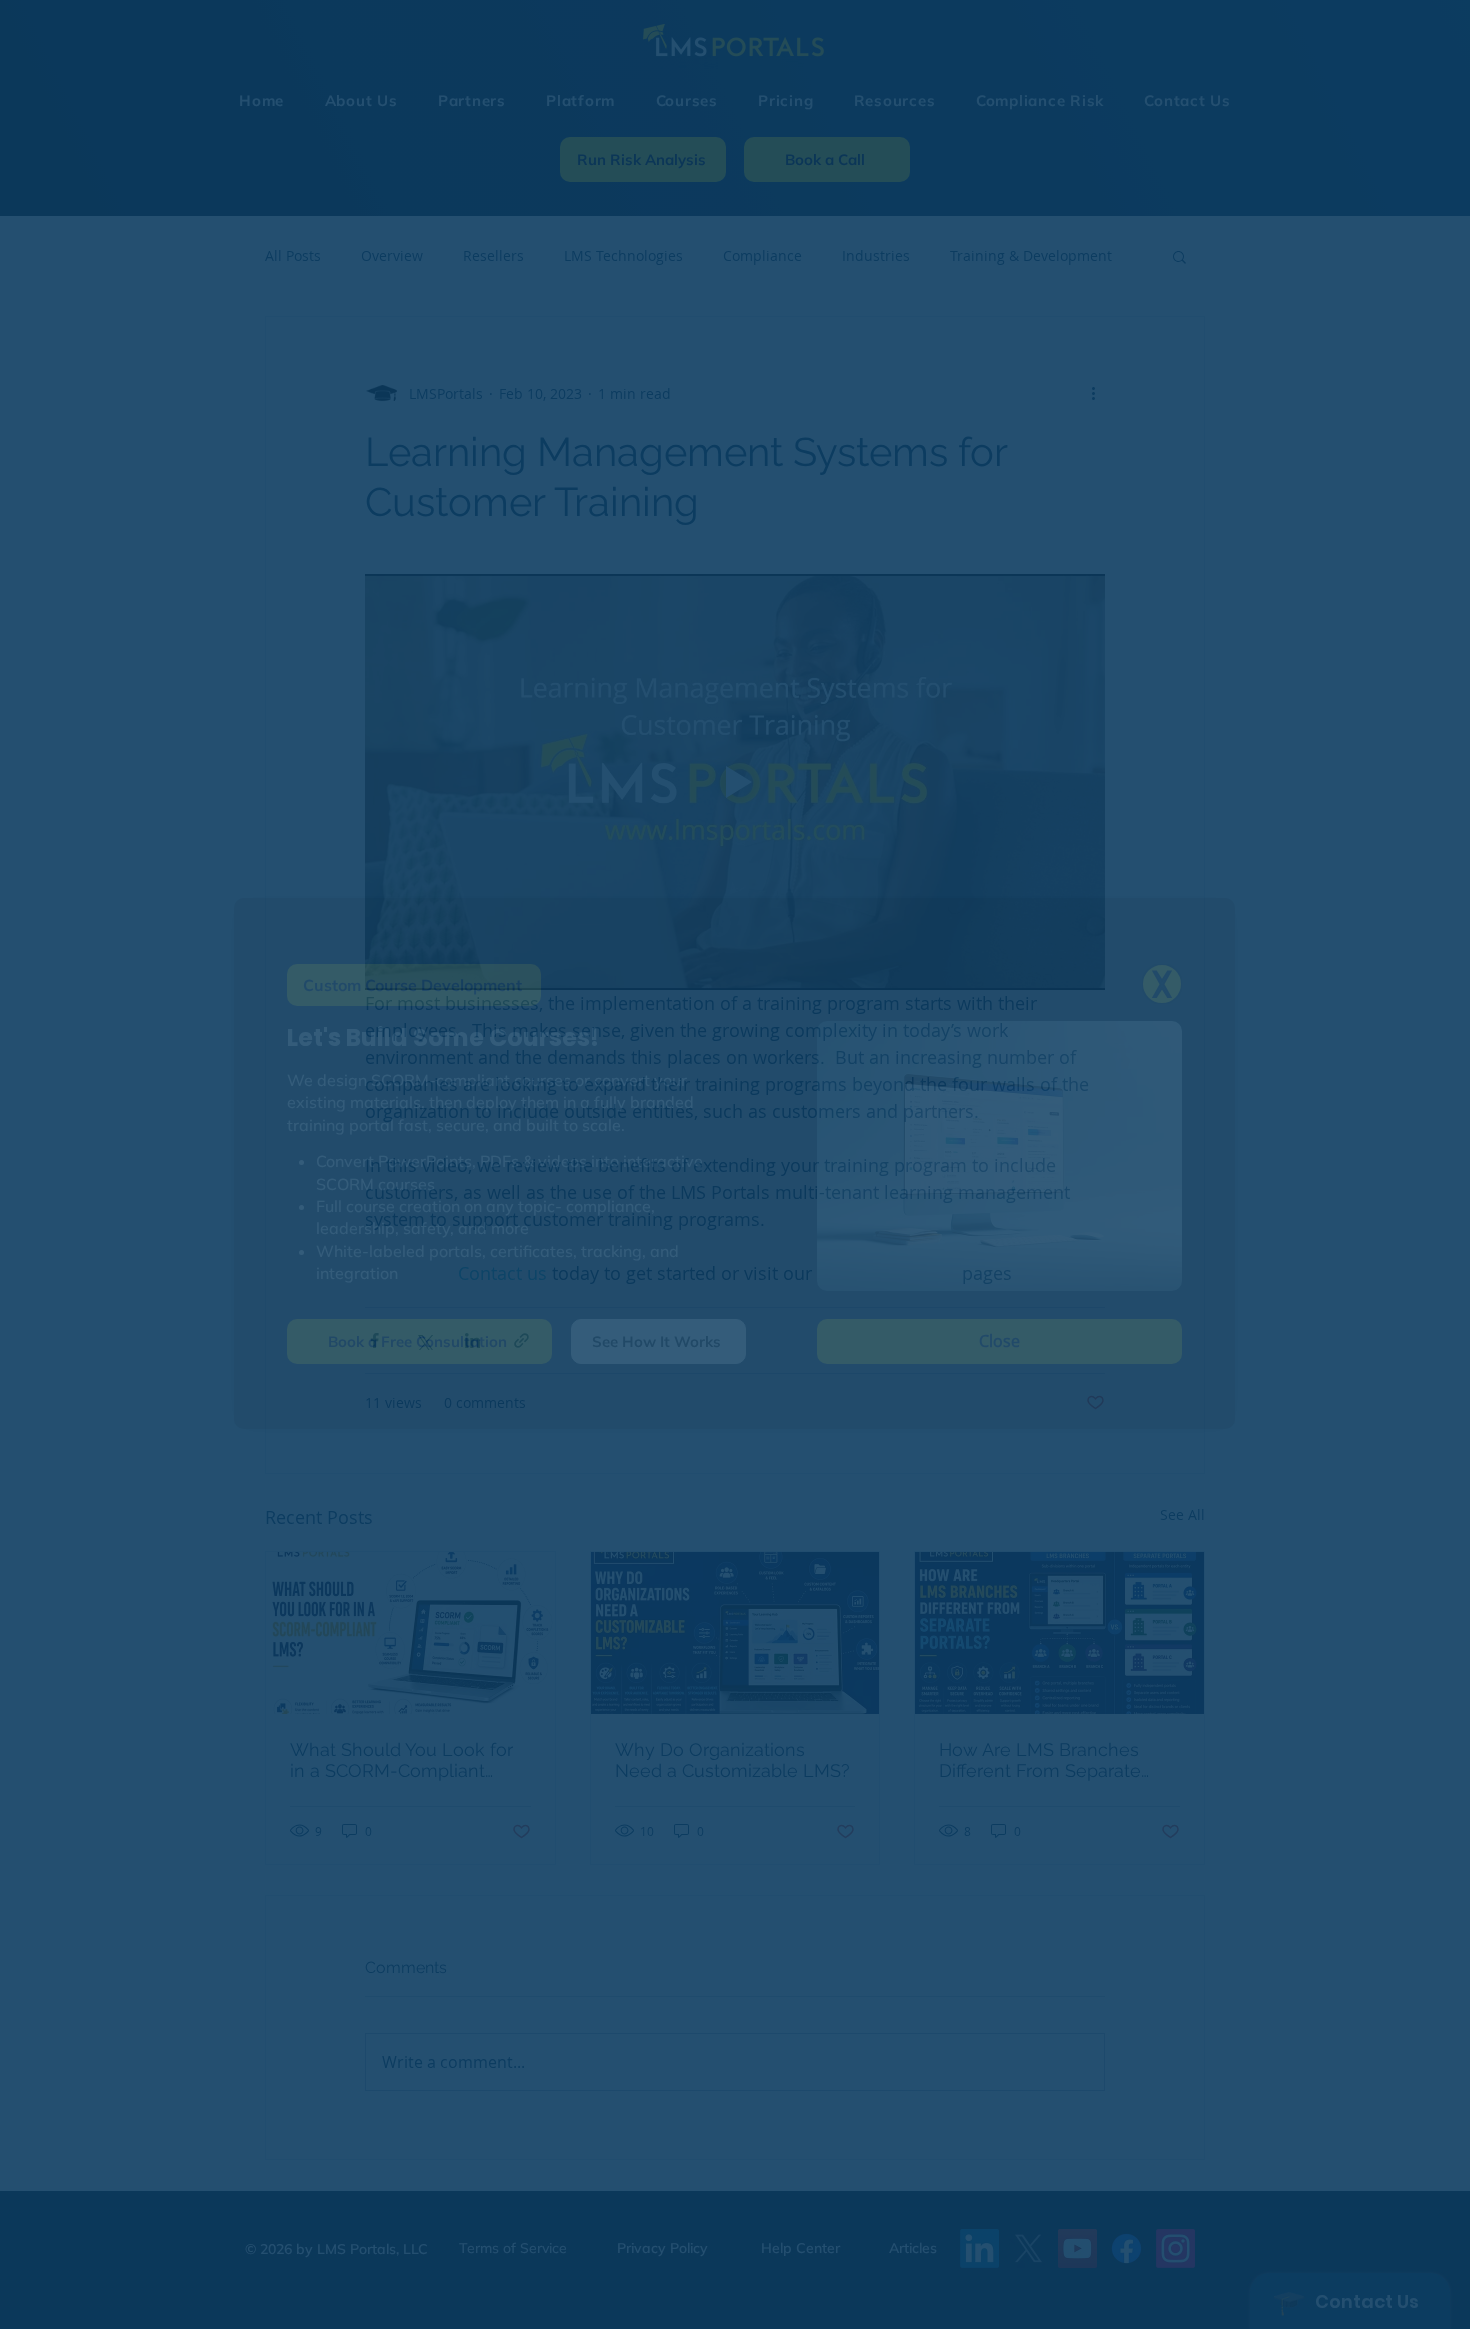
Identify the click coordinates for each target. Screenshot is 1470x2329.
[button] (1162, 984)
